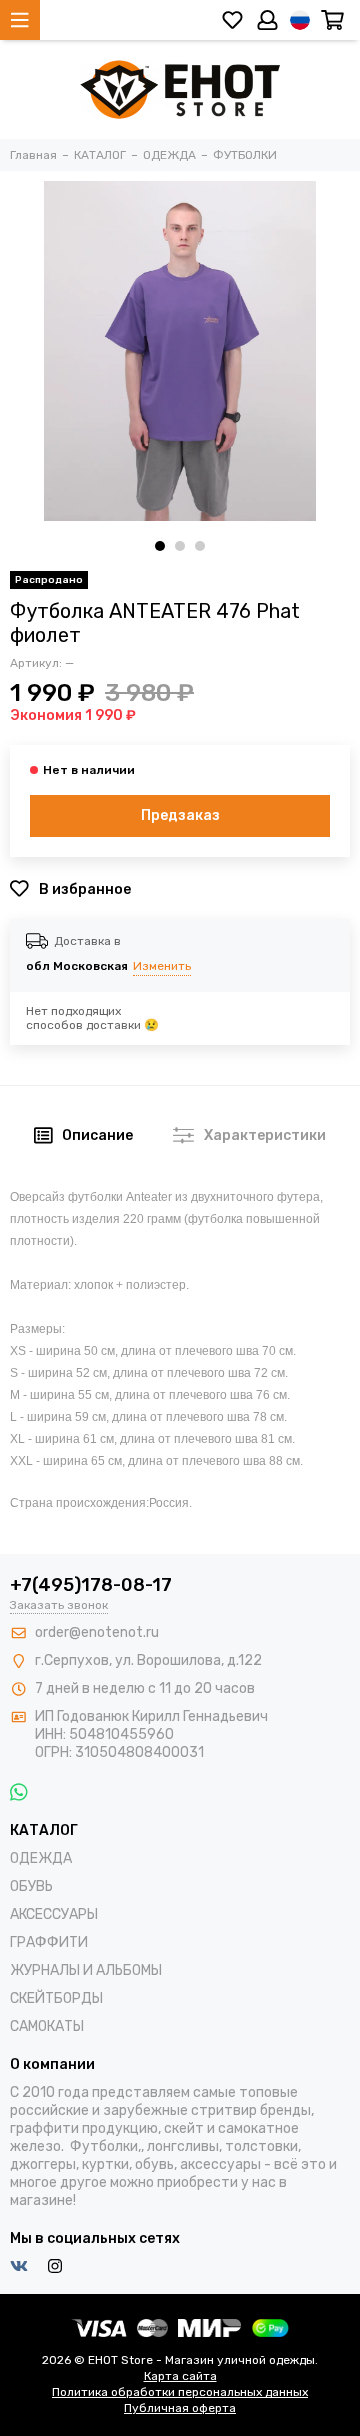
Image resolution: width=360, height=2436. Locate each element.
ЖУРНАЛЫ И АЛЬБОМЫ (86, 1970)
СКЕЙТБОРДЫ (56, 1998)
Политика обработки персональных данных (180, 2392)
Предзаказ (180, 815)
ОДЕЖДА (41, 1858)
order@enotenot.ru (97, 1632)
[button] (160, 546)
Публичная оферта (180, 2408)
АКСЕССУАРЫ (54, 1914)
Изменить (162, 966)
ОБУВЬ (31, 1886)
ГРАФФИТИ (49, 1942)
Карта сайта (180, 2376)
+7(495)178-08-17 (91, 1585)
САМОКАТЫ (47, 2026)
